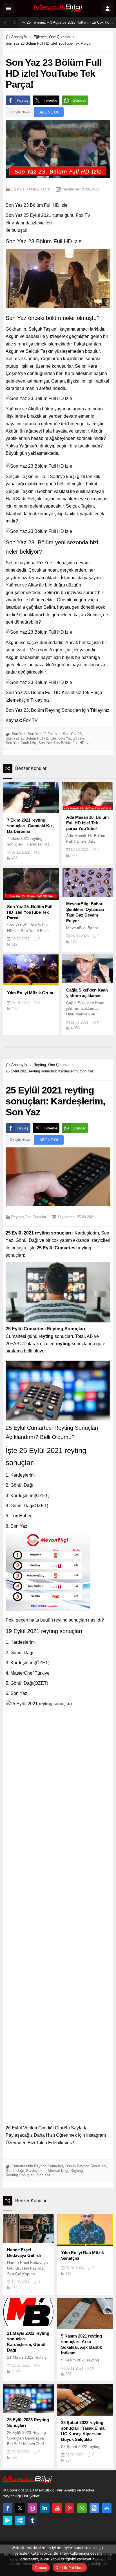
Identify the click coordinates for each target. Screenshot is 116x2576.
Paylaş (23, 100)
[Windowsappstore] (20, 2520)
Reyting (40, 1065)
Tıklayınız (40, 700)
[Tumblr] (32, 2520)
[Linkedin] (45, 2508)
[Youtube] (57, 2508)
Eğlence (40, 37)
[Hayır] (109, 2558)
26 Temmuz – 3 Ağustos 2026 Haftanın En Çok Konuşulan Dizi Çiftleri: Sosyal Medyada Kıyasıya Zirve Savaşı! (70, 22)
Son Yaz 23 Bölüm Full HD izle (31, 738)
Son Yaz (18, 734)
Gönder (79, 100)
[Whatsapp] (82, 2508)
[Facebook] (8, 2508)
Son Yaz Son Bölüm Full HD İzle (65, 743)
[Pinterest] (70, 2508)
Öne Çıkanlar (60, 37)
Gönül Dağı (15, 2171)
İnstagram (96, 2135)
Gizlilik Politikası (70, 2568)
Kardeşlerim (36, 2171)
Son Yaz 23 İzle (71, 738)
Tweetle (51, 100)
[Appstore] (107, 2508)
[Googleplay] (8, 2520)
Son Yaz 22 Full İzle (44, 734)
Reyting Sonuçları (20, 2175)
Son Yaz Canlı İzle (21, 743)
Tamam (41, 2568)
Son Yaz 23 (72, 734)
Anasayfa (19, 37)
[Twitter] (20, 2508)
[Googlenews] (94, 2508)
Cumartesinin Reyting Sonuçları (37, 2166)
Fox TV (30, 720)
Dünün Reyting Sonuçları (86, 2166)
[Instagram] (32, 2508)
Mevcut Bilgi (58, 2171)
